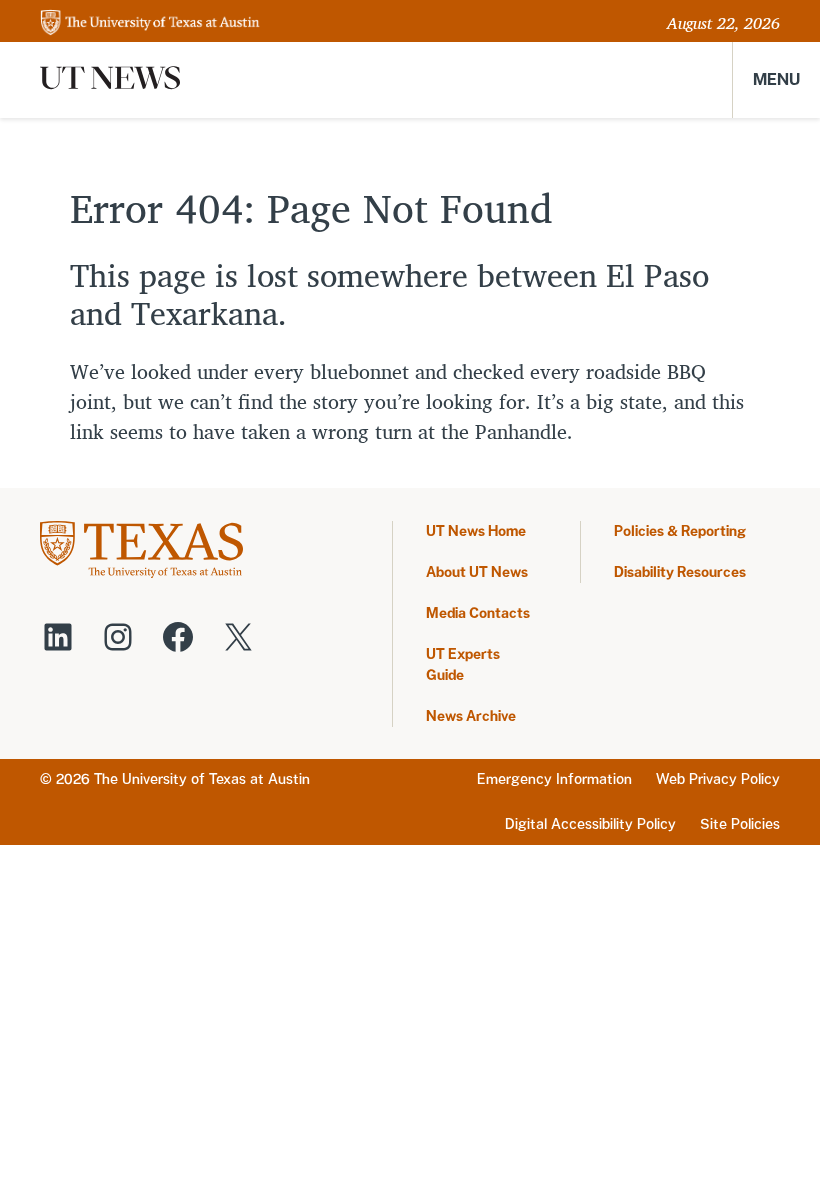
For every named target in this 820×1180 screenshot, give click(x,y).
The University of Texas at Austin (202, 779)
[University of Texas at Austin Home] (150, 23)
